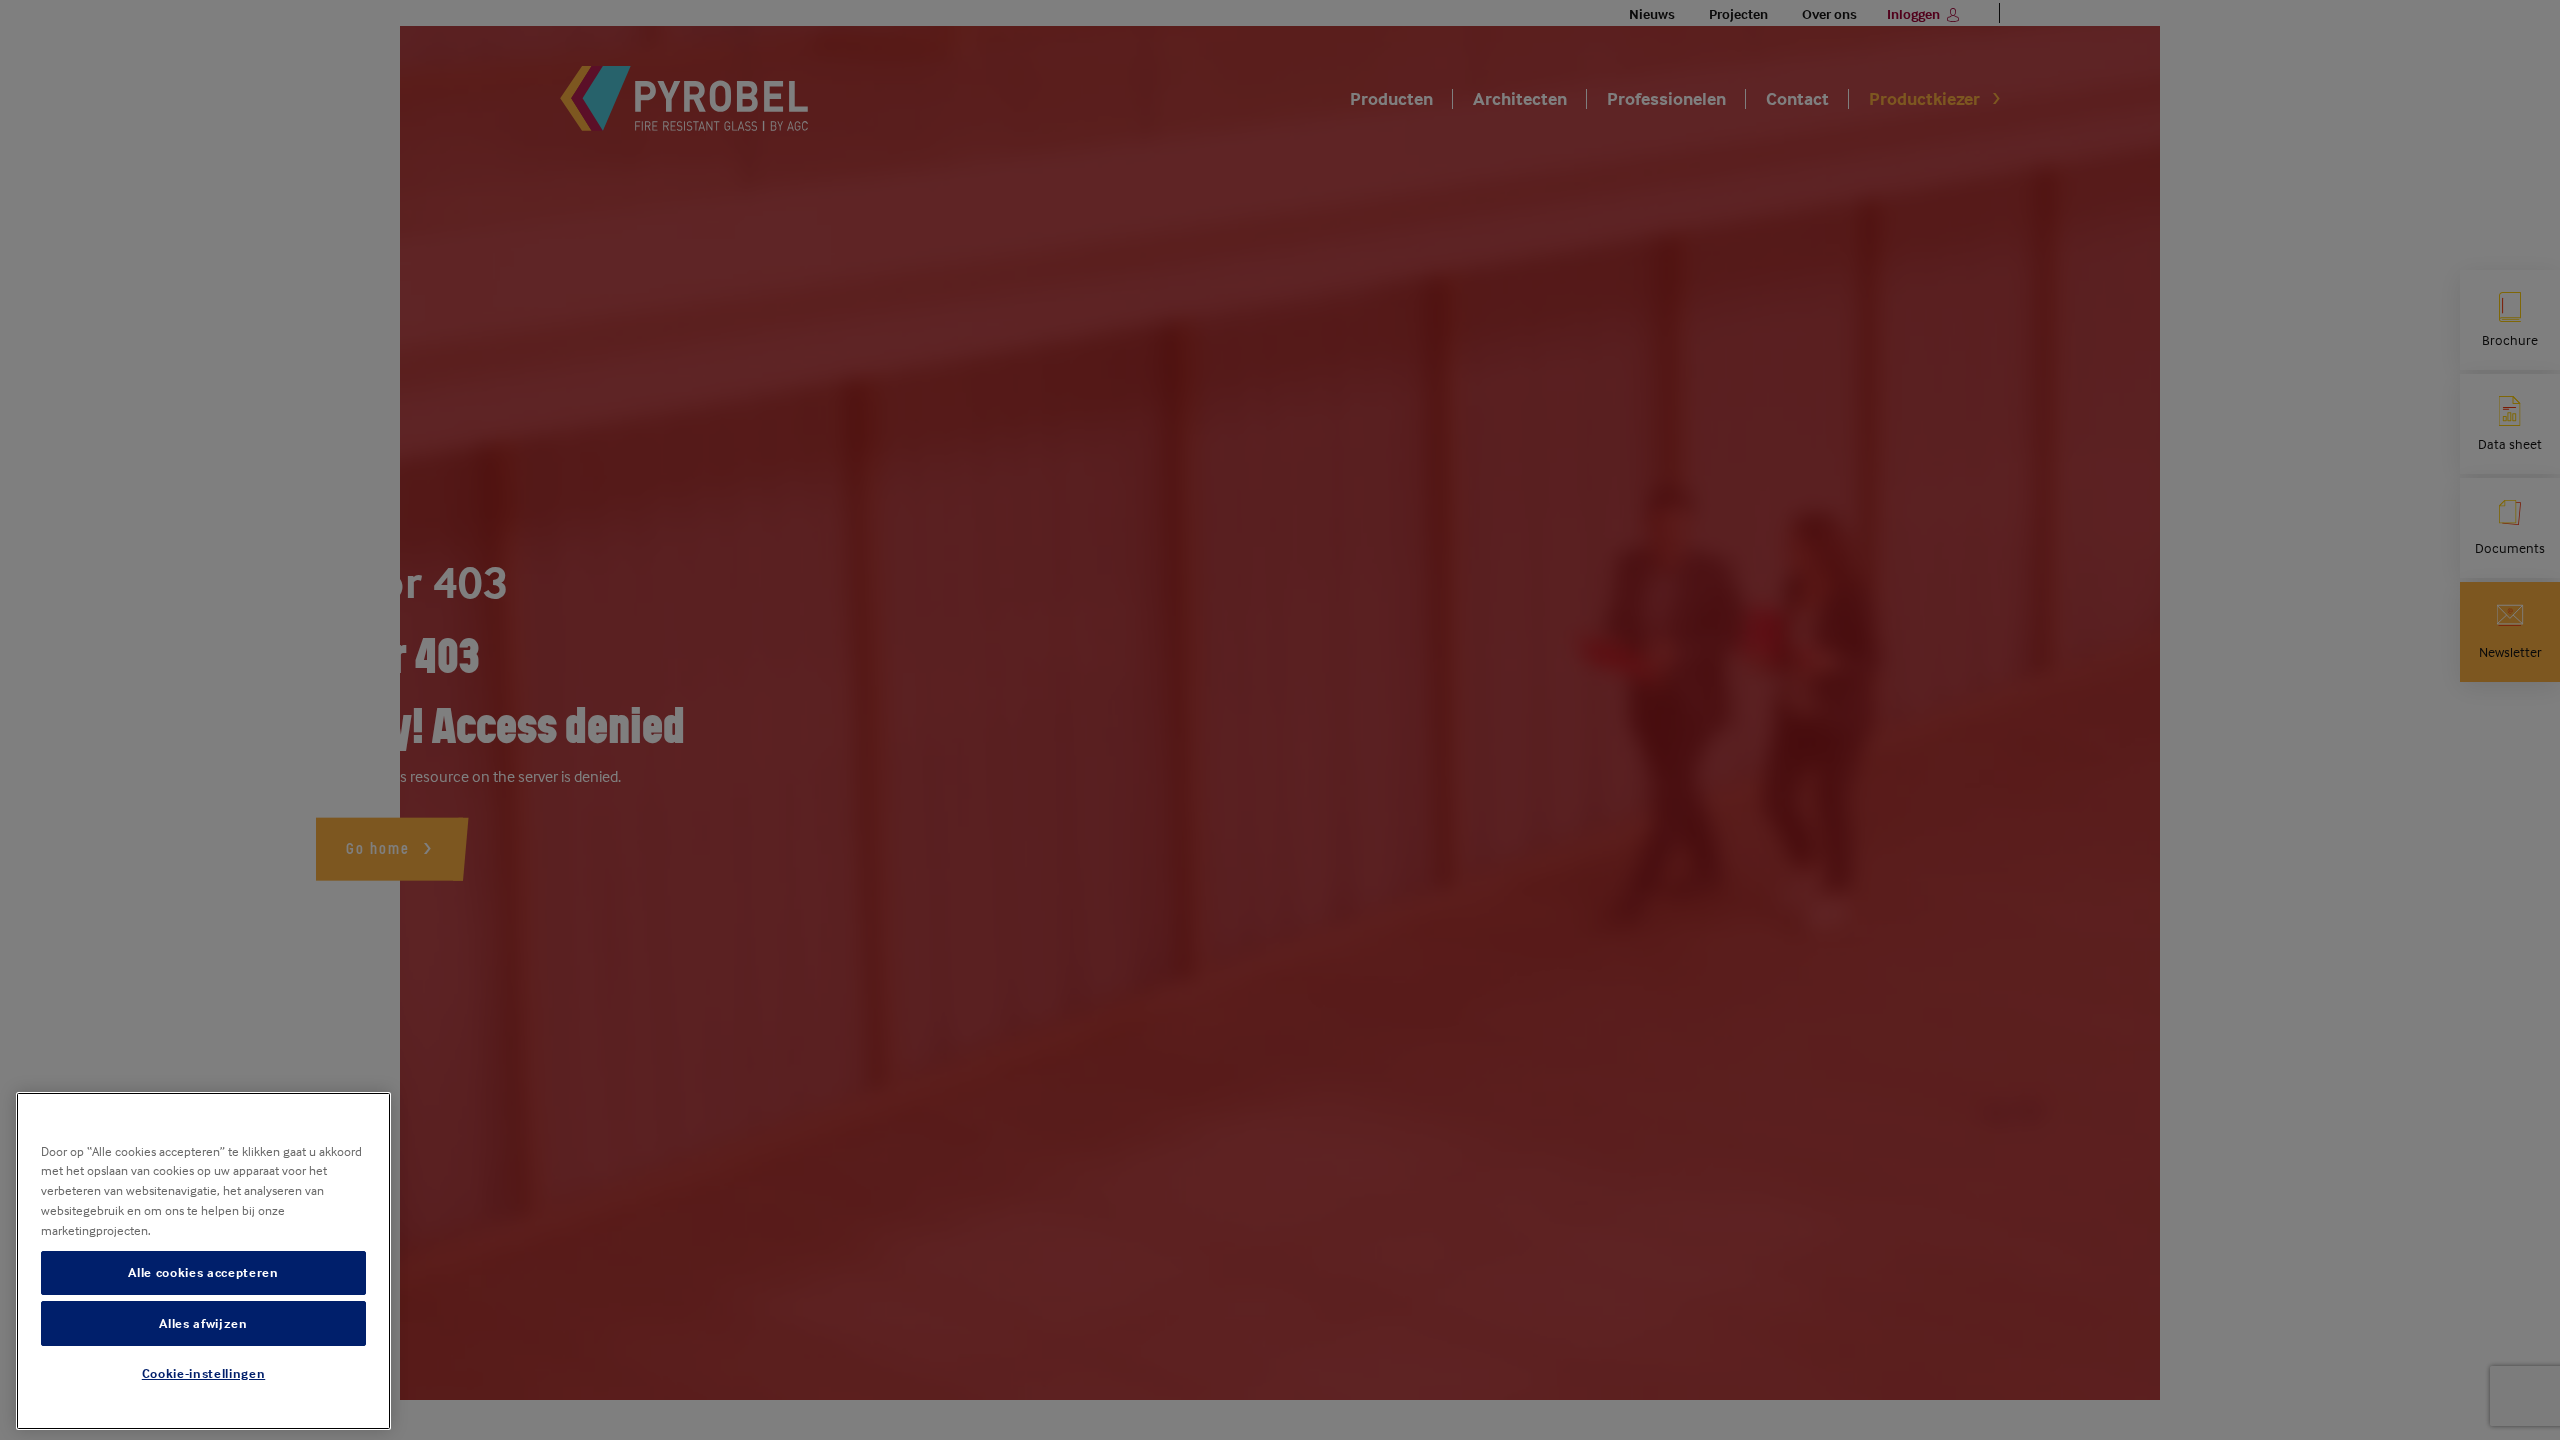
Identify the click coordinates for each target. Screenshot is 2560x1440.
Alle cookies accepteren (203, 1273)
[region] (203, 1261)
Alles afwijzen (203, 1323)
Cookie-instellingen (203, 1373)
